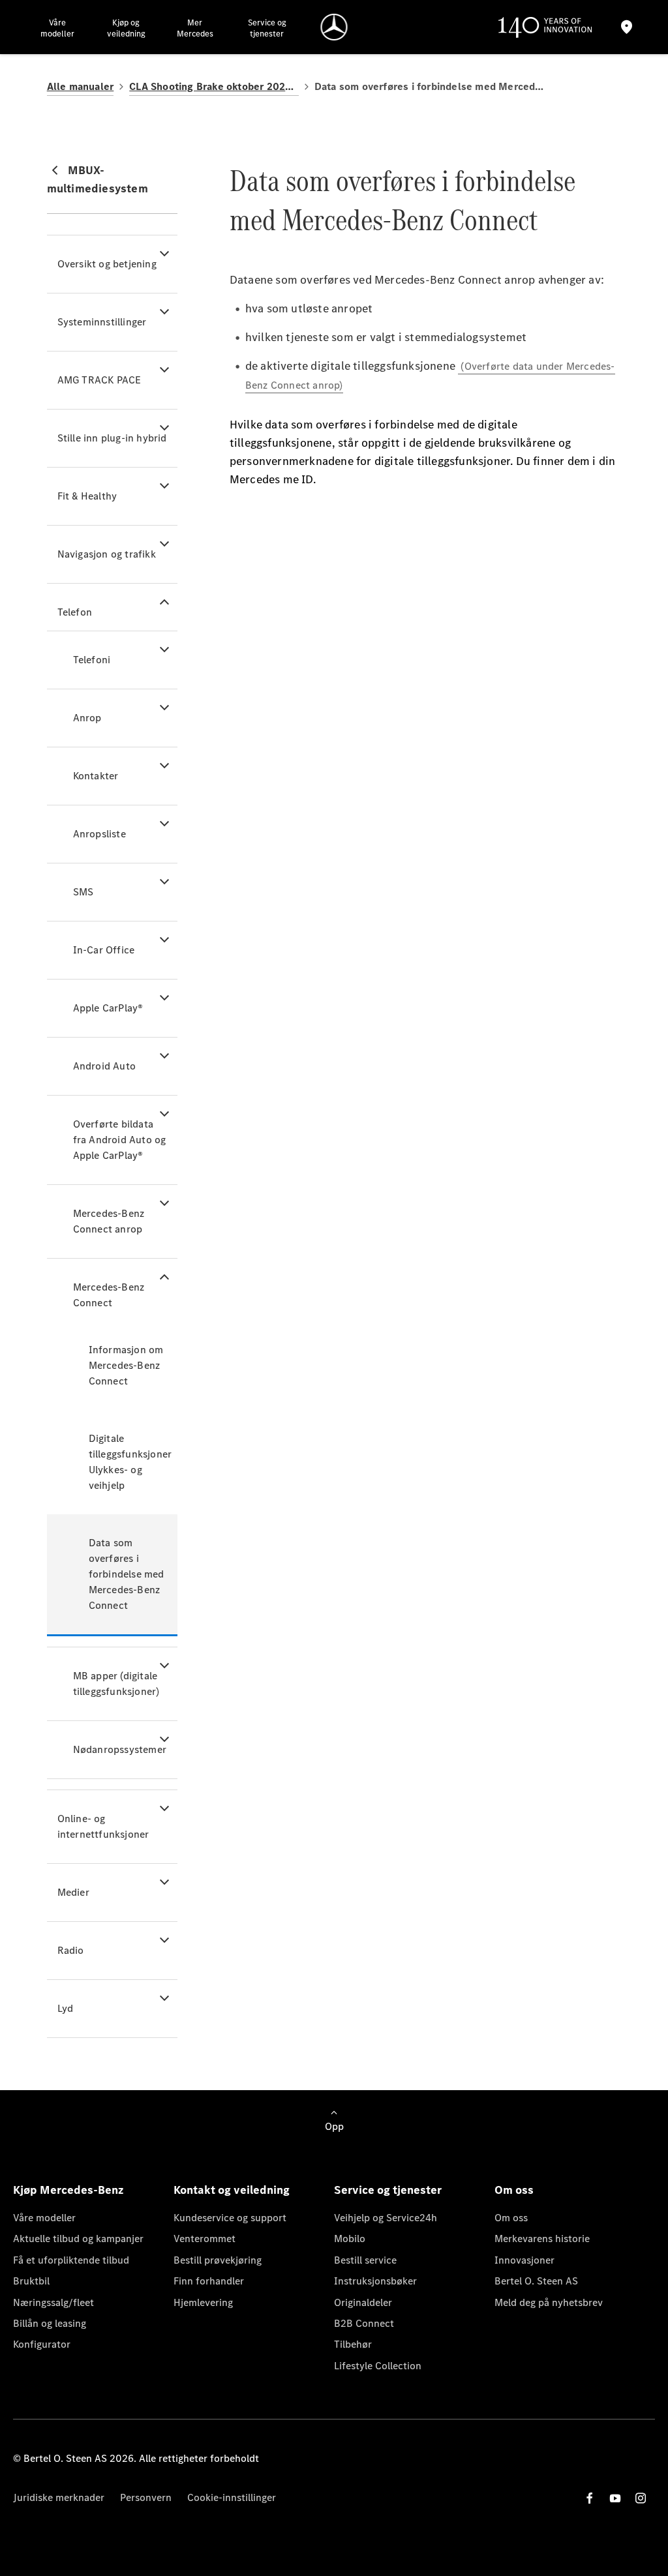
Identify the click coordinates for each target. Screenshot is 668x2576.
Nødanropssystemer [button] (120, 1749)
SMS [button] (83, 892)
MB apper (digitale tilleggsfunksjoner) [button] (116, 1684)
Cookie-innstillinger (232, 2497)
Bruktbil (31, 2281)
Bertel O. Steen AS (536, 2281)
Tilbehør (353, 2344)
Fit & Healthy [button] (87, 496)
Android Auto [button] (104, 1066)
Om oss (511, 2218)
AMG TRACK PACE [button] (99, 380)
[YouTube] (615, 2498)
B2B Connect (364, 2323)
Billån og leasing (50, 2323)
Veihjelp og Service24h (386, 2218)
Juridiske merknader (59, 2497)
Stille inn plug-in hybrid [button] (112, 438)
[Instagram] (641, 2498)
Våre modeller (44, 2218)
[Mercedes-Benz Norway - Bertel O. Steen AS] (334, 27)
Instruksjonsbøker (375, 2281)
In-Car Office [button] (104, 950)
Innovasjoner (524, 2260)
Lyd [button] (66, 2008)
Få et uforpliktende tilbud (71, 2260)
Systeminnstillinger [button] (102, 322)
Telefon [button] (75, 612)
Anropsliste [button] (99, 834)
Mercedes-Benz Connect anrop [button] (109, 1221)
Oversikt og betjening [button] (107, 264)
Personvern (146, 2497)
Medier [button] (73, 1892)
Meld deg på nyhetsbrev (549, 2302)
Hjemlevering (203, 2302)
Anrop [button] (87, 718)
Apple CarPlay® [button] (108, 1008)
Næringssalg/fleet (53, 2302)
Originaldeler (363, 2302)
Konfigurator (42, 2344)
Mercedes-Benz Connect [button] (109, 1295)
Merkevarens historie (542, 2239)
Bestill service (365, 2260)
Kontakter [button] (96, 776)
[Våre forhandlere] (627, 27)
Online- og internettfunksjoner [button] (103, 1826)
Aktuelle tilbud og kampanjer (78, 2239)
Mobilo (350, 2239)
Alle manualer (81, 86)
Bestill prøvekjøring (218, 2260)
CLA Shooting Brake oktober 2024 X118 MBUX (214, 86)
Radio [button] (71, 1950)
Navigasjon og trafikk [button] (107, 554)
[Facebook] (590, 2498)
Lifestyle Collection (378, 2366)
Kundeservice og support (230, 2218)
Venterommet (205, 2239)
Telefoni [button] (92, 660)
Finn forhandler (209, 2281)
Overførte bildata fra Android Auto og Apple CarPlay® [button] (120, 1140)
